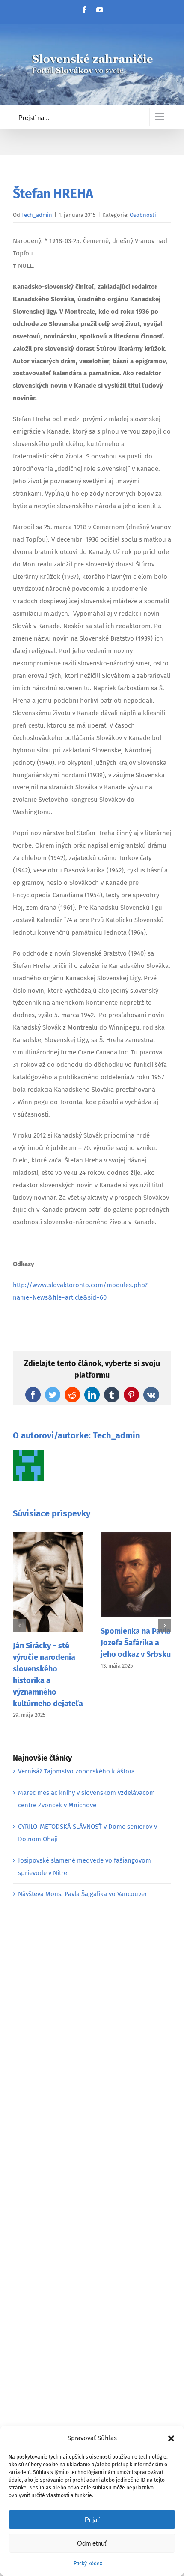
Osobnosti (143, 215)
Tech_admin (37, 215)
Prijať (92, 2520)
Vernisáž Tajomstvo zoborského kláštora (76, 1771)
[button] (171, 2438)
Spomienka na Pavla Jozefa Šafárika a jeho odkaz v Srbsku (136, 1643)
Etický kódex (88, 2564)
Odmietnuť (92, 2543)
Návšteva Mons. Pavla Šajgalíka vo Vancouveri (83, 1894)
